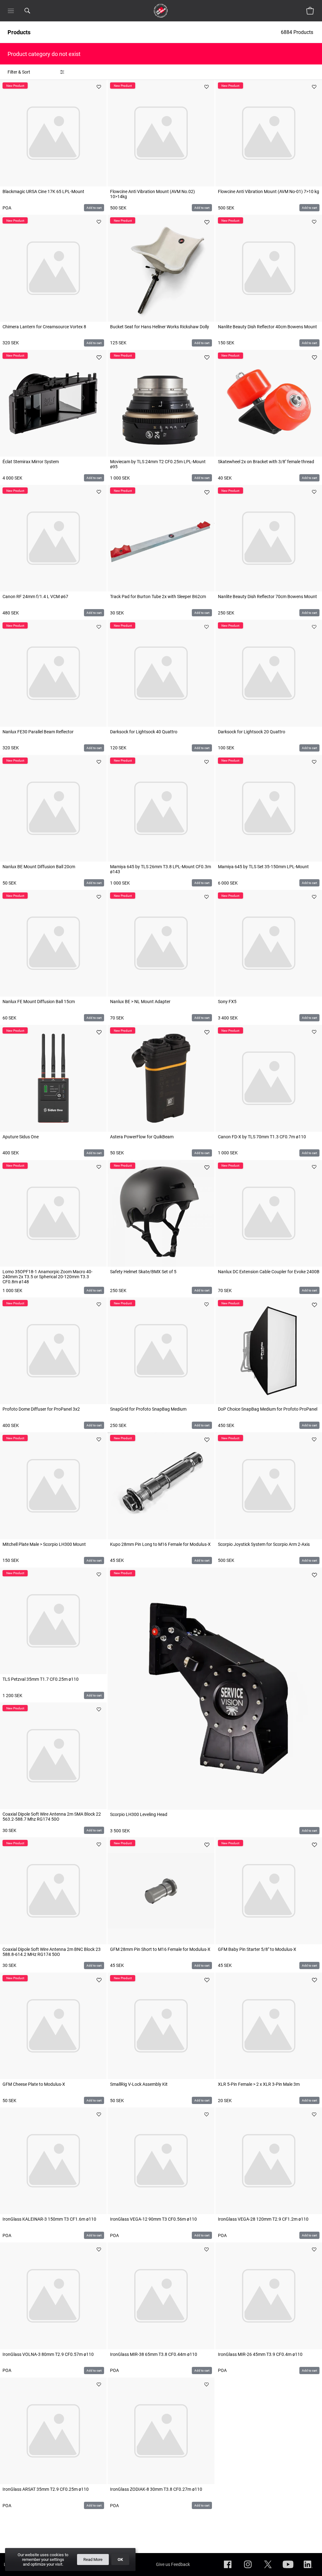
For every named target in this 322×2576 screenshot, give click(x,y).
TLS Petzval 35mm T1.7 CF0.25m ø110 (41, 1679)
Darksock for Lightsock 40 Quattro (144, 732)
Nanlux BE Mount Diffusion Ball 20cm (39, 867)
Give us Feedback (173, 2564)
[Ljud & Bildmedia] (161, 11)
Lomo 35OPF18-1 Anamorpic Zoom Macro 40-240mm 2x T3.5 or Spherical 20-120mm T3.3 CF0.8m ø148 (47, 1277)
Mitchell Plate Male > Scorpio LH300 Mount (44, 1544)
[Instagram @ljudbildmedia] (248, 2569)
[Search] (36, 11)
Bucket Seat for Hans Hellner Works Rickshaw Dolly (160, 327)
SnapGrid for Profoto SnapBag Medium (148, 1409)
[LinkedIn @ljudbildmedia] (308, 2569)
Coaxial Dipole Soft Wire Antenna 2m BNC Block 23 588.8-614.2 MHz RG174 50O (52, 1952)
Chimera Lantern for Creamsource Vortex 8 (44, 327)
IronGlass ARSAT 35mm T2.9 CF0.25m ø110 (46, 2489)
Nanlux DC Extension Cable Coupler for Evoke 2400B (269, 1272)
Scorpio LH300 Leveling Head (139, 1814)
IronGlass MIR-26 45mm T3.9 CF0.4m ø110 (260, 2354)
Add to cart (94, 208)
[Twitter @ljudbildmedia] (268, 2569)
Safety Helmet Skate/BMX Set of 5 (143, 1272)
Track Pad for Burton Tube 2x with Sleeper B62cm (158, 597)
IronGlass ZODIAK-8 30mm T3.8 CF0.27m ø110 (156, 2489)
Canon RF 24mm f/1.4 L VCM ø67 (35, 597)
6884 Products (298, 32)
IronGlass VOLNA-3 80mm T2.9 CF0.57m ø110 (48, 2354)
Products (19, 32)
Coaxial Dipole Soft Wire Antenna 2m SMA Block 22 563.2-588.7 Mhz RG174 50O (52, 1817)
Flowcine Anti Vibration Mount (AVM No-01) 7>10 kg (269, 192)
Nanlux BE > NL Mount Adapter (140, 1002)
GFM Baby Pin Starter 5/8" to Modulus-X (257, 1949)
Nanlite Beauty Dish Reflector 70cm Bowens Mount (267, 597)
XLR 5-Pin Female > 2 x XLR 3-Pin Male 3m (259, 2084)
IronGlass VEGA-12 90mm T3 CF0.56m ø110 (153, 2219)
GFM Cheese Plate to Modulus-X (34, 2084)
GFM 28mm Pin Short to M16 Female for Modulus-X (160, 1949)
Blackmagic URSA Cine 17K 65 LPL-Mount (43, 192)
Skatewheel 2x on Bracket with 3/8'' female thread (266, 462)
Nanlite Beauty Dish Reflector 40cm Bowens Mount (267, 327)
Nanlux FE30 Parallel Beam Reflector (38, 732)
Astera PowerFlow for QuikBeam (142, 1137)
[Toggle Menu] (11, 11)
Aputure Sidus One (21, 1137)
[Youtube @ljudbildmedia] (288, 2569)
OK (120, 2559)
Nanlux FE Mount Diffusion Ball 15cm (39, 1002)
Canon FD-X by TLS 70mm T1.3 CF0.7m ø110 (262, 1137)
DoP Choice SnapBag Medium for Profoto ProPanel (268, 1409)
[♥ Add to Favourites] (99, 87)
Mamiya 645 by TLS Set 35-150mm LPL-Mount (263, 867)
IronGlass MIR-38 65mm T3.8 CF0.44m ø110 (154, 2354)
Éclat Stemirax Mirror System (31, 462)
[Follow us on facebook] (228, 2569)
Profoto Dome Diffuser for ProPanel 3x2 (41, 1409)
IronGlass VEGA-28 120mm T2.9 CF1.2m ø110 (263, 2219)
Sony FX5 (227, 1002)
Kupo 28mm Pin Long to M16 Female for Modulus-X (160, 1544)
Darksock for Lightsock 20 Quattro (252, 732)
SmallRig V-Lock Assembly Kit (139, 2084)
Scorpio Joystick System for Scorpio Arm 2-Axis (264, 1544)
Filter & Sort (19, 72)
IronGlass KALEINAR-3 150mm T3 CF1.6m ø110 (49, 2219)
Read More (93, 2559)
